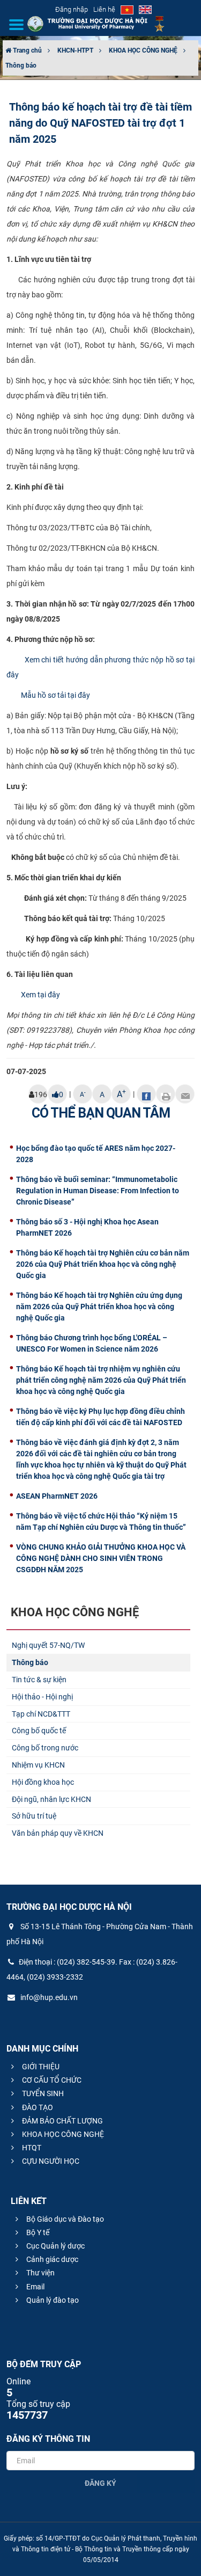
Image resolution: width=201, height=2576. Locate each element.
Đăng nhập (72, 9)
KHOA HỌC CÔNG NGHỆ (143, 50)
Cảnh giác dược (51, 2259)
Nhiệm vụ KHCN (38, 1765)
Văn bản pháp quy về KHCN (58, 1833)
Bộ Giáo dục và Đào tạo (64, 2219)
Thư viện (40, 2273)
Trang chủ (27, 50)
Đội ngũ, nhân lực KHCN (51, 1799)
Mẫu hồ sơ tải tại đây (55, 695)
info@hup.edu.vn (48, 1997)
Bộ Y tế (37, 2232)
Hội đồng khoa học (43, 1782)
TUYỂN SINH (42, 2093)
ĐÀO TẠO (37, 2107)
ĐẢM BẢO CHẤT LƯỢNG (62, 2121)
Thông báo (21, 65)
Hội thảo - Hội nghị (42, 1697)
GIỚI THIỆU (40, 2067)
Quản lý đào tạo (52, 2300)
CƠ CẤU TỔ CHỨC (51, 2080)
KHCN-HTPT (75, 50)
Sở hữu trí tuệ (34, 1816)
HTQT (31, 2148)
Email (35, 2287)
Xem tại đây (40, 995)
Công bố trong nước (45, 1748)
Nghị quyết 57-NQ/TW (48, 1645)
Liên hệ (104, 9)
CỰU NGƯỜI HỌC (50, 2161)
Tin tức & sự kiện (39, 1680)
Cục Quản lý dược (55, 2246)
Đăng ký (100, 2483)
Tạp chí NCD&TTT (41, 1714)
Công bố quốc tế (39, 1731)
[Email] (185, 1094)
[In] (166, 1094)
